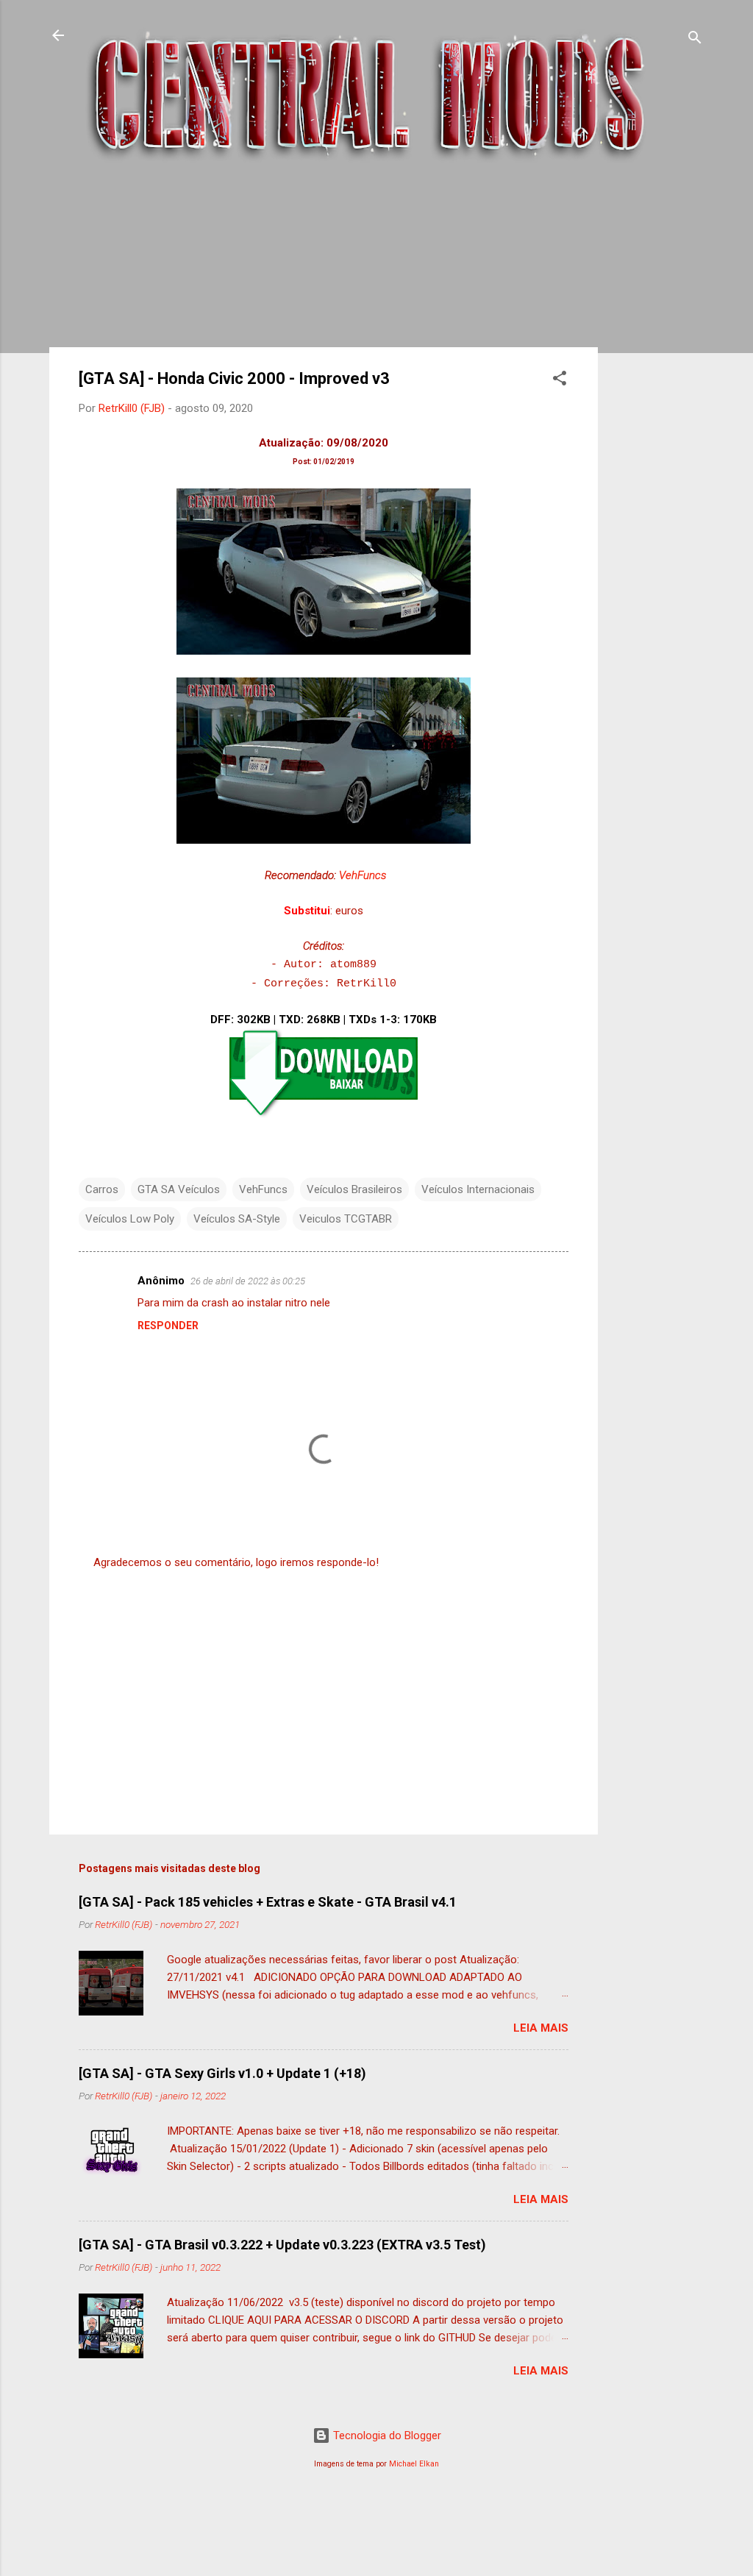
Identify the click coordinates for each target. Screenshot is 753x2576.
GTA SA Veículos (179, 1189)
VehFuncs (363, 875)
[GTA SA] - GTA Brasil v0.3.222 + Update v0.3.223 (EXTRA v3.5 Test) (282, 2245)
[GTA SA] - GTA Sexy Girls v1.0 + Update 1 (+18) (222, 2073)
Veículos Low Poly (130, 1219)
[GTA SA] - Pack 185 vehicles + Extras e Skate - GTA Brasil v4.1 (268, 1902)
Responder (168, 1326)
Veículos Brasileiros (354, 1189)
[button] (560, 381)
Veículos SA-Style (237, 1219)
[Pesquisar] (695, 40)
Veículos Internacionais (478, 1189)
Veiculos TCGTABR (346, 1219)
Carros (102, 1189)
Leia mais (541, 2028)
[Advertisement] (657, 413)
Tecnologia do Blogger (386, 2436)
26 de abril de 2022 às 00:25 (248, 1281)
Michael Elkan (414, 2464)
